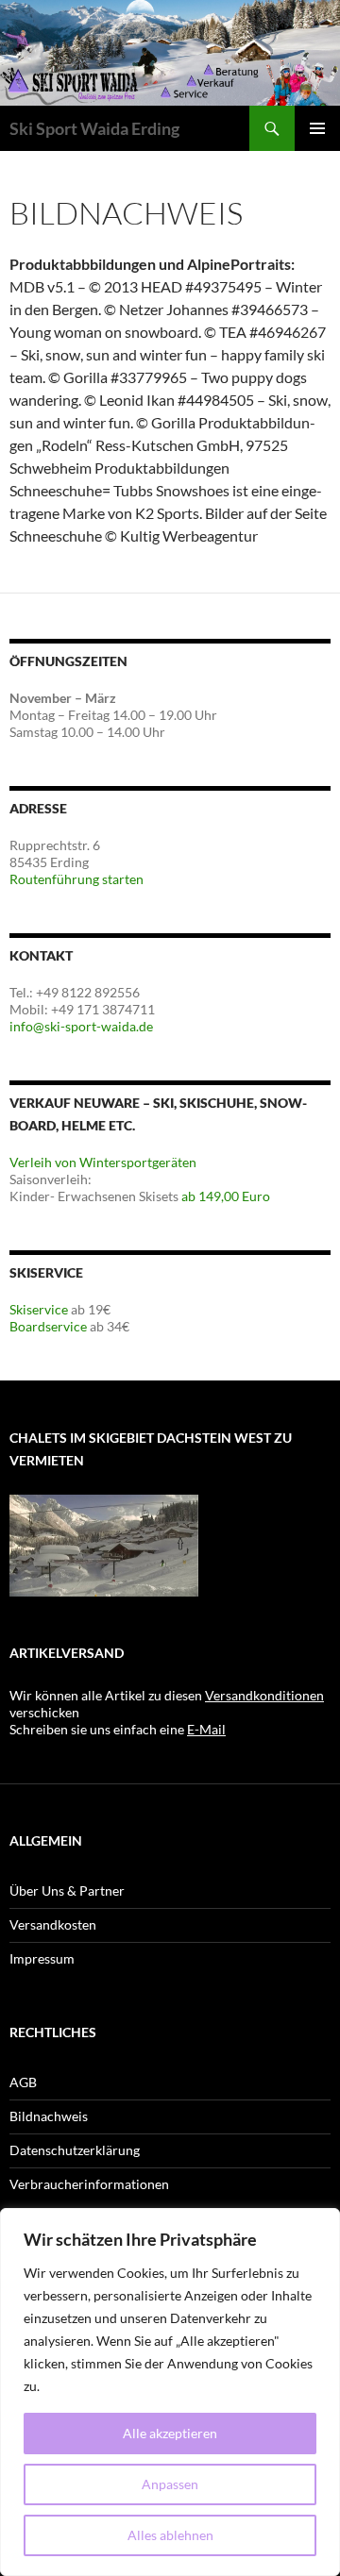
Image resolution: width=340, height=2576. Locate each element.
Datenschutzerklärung (75, 2150)
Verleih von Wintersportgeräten (103, 1162)
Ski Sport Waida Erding (94, 128)
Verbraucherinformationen (89, 2184)
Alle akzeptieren (170, 2433)
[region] (170, 2392)
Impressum (42, 1958)
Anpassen (170, 2484)
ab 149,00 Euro (226, 1196)
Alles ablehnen (170, 2535)
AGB (23, 2082)
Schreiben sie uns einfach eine (118, 1729)
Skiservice (39, 1309)
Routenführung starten (76, 879)
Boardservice (48, 1326)
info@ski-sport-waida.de (81, 1026)
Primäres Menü (317, 128)
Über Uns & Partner (67, 1890)
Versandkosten (53, 1924)
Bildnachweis (49, 2116)
